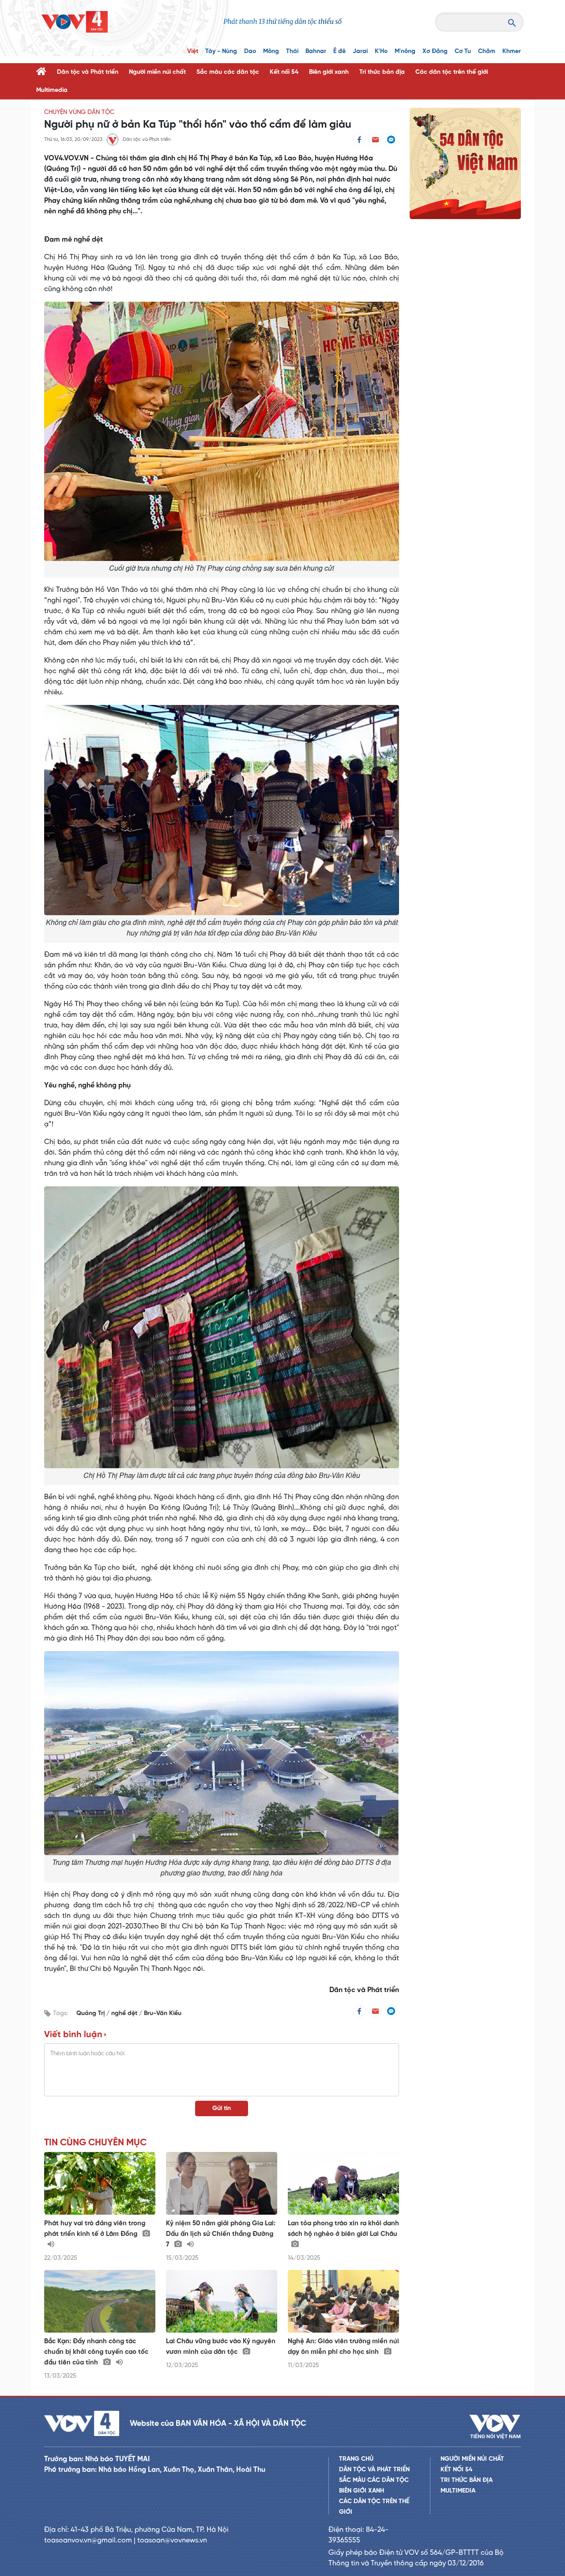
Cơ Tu (463, 51)
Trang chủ (356, 2459)
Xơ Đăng (435, 51)
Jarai (360, 51)
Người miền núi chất (157, 72)
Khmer (512, 51)
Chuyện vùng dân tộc (79, 112)
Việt (193, 51)
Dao (250, 51)
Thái (292, 51)
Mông (271, 51)
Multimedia (52, 90)
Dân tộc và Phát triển (88, 72)
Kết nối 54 (284, 72)
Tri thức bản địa (382, 72)
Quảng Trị (91, 2013)
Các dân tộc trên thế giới (452, 72)
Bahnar (316, 51)
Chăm (487, 51)
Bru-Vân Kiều (163, 2013)
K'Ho (381, 51)
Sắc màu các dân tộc (228, 72)
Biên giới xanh (329, 72)
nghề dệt (125, 2013)
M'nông (405, 51)
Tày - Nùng (221, 51)
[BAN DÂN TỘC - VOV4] (75, 22)
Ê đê (339, 51)
